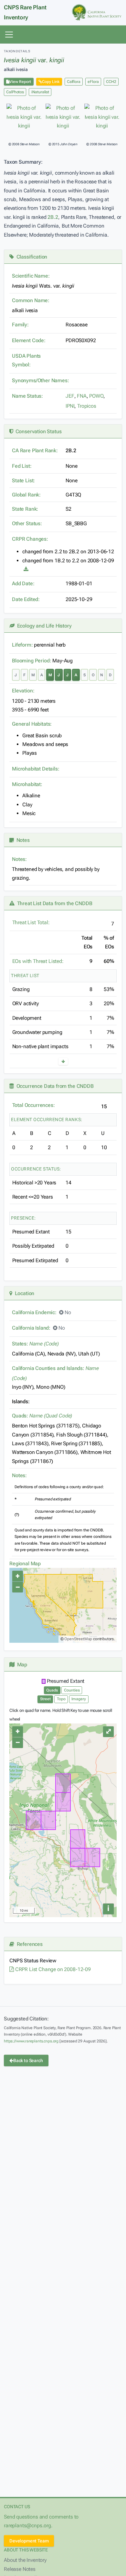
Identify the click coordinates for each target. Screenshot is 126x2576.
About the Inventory (25, 2560)
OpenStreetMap (78, 1639)
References (28, 1944)
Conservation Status (37, 431)
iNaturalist (40, 92)
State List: (23, 480)
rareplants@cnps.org (27, 2525)
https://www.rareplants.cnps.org (31, 2041)
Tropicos (87, 406)
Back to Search (28, 2060)
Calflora (74, 82)
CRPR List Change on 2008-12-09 (52, 1969)
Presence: (23, 1218)
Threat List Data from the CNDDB (53, 903)
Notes (22, 840)
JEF (70, 396)
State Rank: (25, 509)
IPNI (70, 406)
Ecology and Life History (43, 626)
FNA (82, 396)
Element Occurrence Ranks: (47, 1119)
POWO (96, 396)
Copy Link (51, 82)
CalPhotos (15, 92)
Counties (72, 1690)
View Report (20, 82)
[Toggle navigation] (9, 35)
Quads (52, 1690)
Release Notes (20, 2569)
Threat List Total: (31, 922)
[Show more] (63, 1061)
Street (45, 1699)
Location (23, 1293)
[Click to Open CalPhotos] (24, 117)
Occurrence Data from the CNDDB (54, 1086)
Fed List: (22, 466)
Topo (61, 1699)
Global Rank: (26, 495)
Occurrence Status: (36, 1169)
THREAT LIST (25, 976)
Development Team (29, 2541)
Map (21, 1665)
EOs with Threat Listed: (38, 961)
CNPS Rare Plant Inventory (25, 12)
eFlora (93, 82)
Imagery (79, 1699)
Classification (31, 257)
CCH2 (111, 82)
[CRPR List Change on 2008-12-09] (26, 569)
